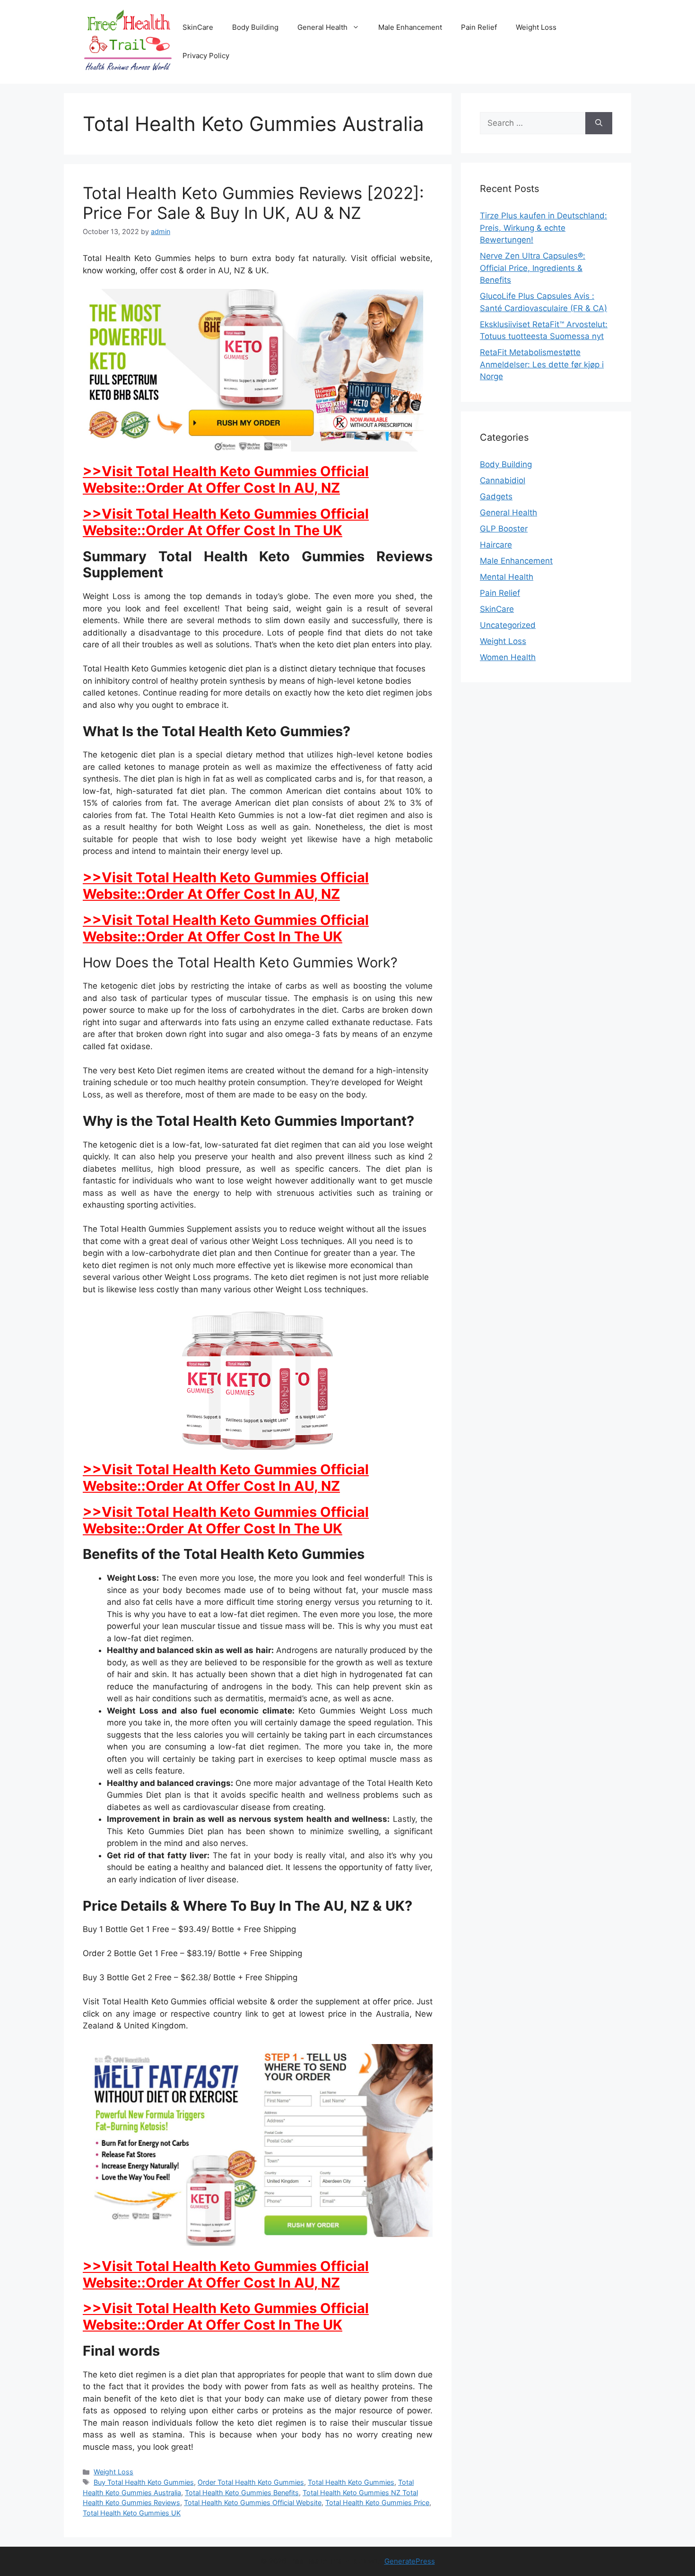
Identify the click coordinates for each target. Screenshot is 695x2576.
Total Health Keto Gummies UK (132, 2513)
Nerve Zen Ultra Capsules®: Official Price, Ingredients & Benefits (533, 268)
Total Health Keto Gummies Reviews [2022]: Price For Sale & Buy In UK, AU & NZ (253, 203)
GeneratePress (410, 2561)
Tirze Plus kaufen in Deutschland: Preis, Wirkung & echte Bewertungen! (543, 228)
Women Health (508, 657)
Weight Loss (536, 27)
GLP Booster (504, 529)
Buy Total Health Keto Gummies (144, 2482)
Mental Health (507, 577)
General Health (322, 27)
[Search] (599, 123)
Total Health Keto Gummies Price (377, 2502)
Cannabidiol (503, 480)
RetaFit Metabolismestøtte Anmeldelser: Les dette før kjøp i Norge (542, 364)
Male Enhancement (410, 27)
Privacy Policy (206, 56)
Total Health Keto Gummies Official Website (253, 2502)
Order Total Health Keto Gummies (251, 2482)
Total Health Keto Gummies (351, 2482)
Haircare (496, 545)
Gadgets (496, 496)
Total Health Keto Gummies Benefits (242, 2493)
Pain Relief (479, 27)
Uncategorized (508, 625)
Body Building (255, 27)
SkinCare (198, 27)
